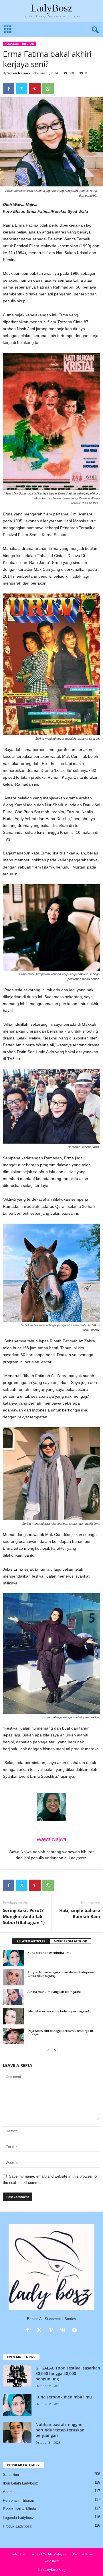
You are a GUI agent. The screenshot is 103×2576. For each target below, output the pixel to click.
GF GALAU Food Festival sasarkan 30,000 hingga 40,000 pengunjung (68, 2373)
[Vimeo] (52, 2331)
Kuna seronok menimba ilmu (49, 1953)
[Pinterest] (35, 89)
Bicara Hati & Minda (19, 2509)
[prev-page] (48, 2050)
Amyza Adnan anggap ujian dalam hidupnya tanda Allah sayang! (61, 1974)
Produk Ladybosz (17, 2526)
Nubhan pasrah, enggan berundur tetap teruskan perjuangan (60, 2430)
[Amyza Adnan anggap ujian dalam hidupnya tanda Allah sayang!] (14, 1977)
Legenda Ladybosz (18, 2518)
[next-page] (55, 2050)
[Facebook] (9, 89)
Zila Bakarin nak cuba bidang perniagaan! (58, 2011)
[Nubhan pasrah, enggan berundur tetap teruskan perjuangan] (17, 2432)
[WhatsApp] (48, 89)
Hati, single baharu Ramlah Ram (80, 1913)
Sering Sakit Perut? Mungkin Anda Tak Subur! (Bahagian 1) (24, 1916)
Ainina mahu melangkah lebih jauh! (54, 1992)
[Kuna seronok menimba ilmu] (14, 1958)
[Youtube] (75, 2331)
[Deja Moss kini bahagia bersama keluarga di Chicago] (14, 2036)
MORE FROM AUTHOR (70, 1941)
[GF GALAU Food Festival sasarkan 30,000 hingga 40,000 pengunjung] (17, 2376)
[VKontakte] (64, 2331)
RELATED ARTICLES (31, 1941)
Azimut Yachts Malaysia (49, 2554)
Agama (9, 2492)
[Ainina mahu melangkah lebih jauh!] (14, 1997)
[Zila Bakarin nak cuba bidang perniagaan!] (14, 2016)
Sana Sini (11, 2475)
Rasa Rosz (52, 2561)
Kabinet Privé (83, 2554)
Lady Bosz (18, 2554)
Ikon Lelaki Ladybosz (20, 2483)
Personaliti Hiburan (19, 44)
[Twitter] (22, 89)
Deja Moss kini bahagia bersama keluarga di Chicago (60, 2032)
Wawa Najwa (18, 73)
